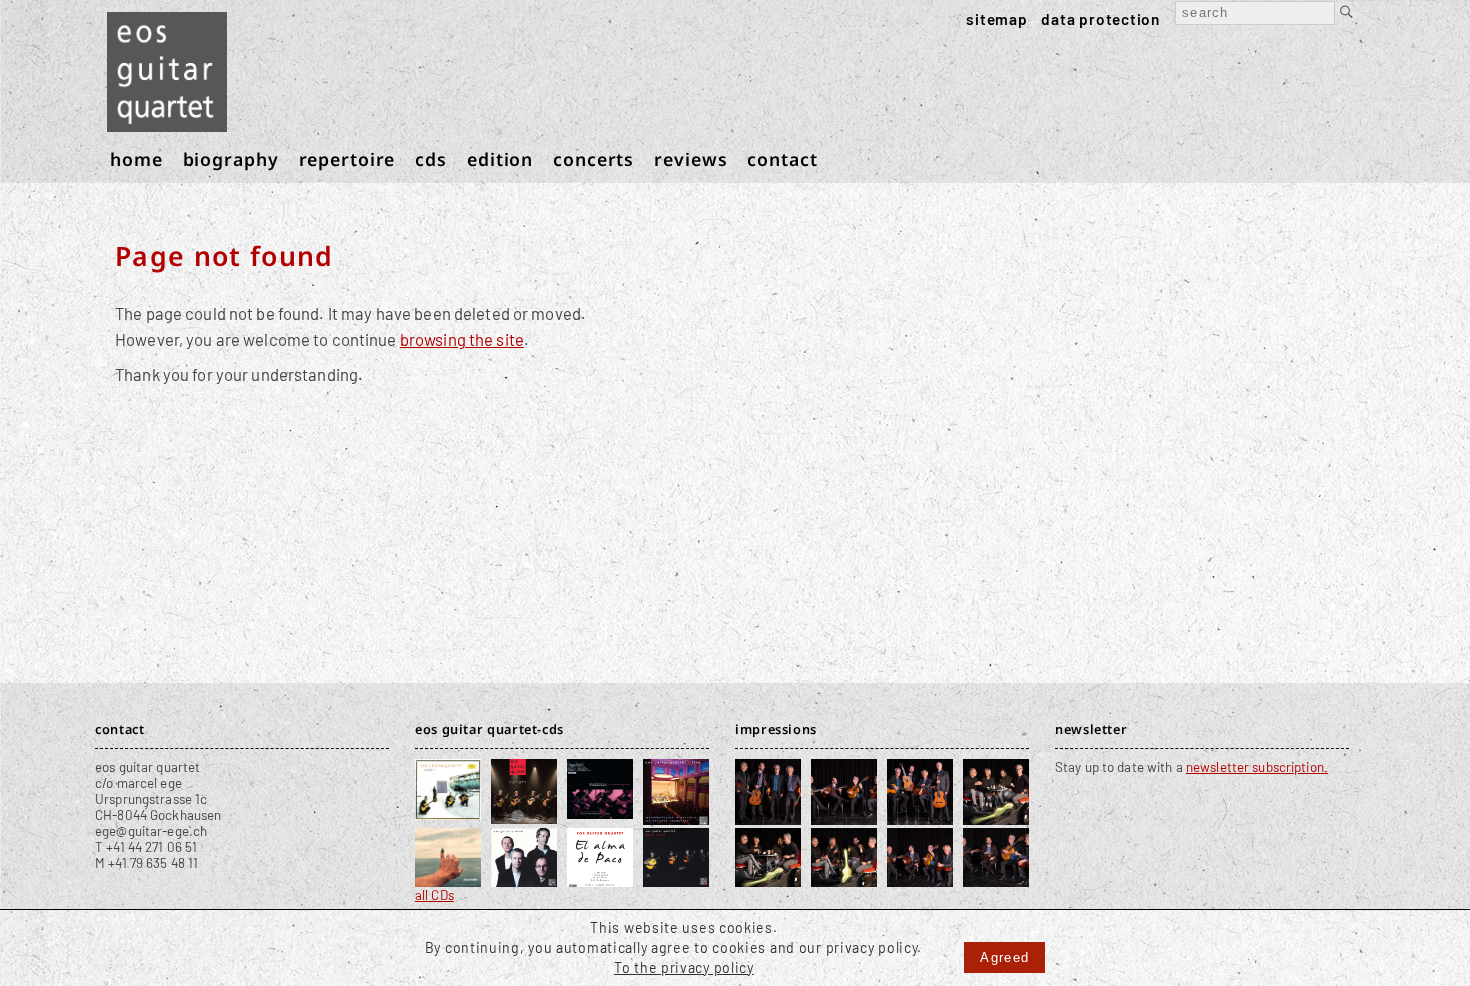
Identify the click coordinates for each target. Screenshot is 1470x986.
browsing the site (462, 339)
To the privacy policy (684, 967)
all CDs (434, 895)
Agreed (1004, 957)
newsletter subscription (1255, 767)
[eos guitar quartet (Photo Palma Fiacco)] (768, 815)
